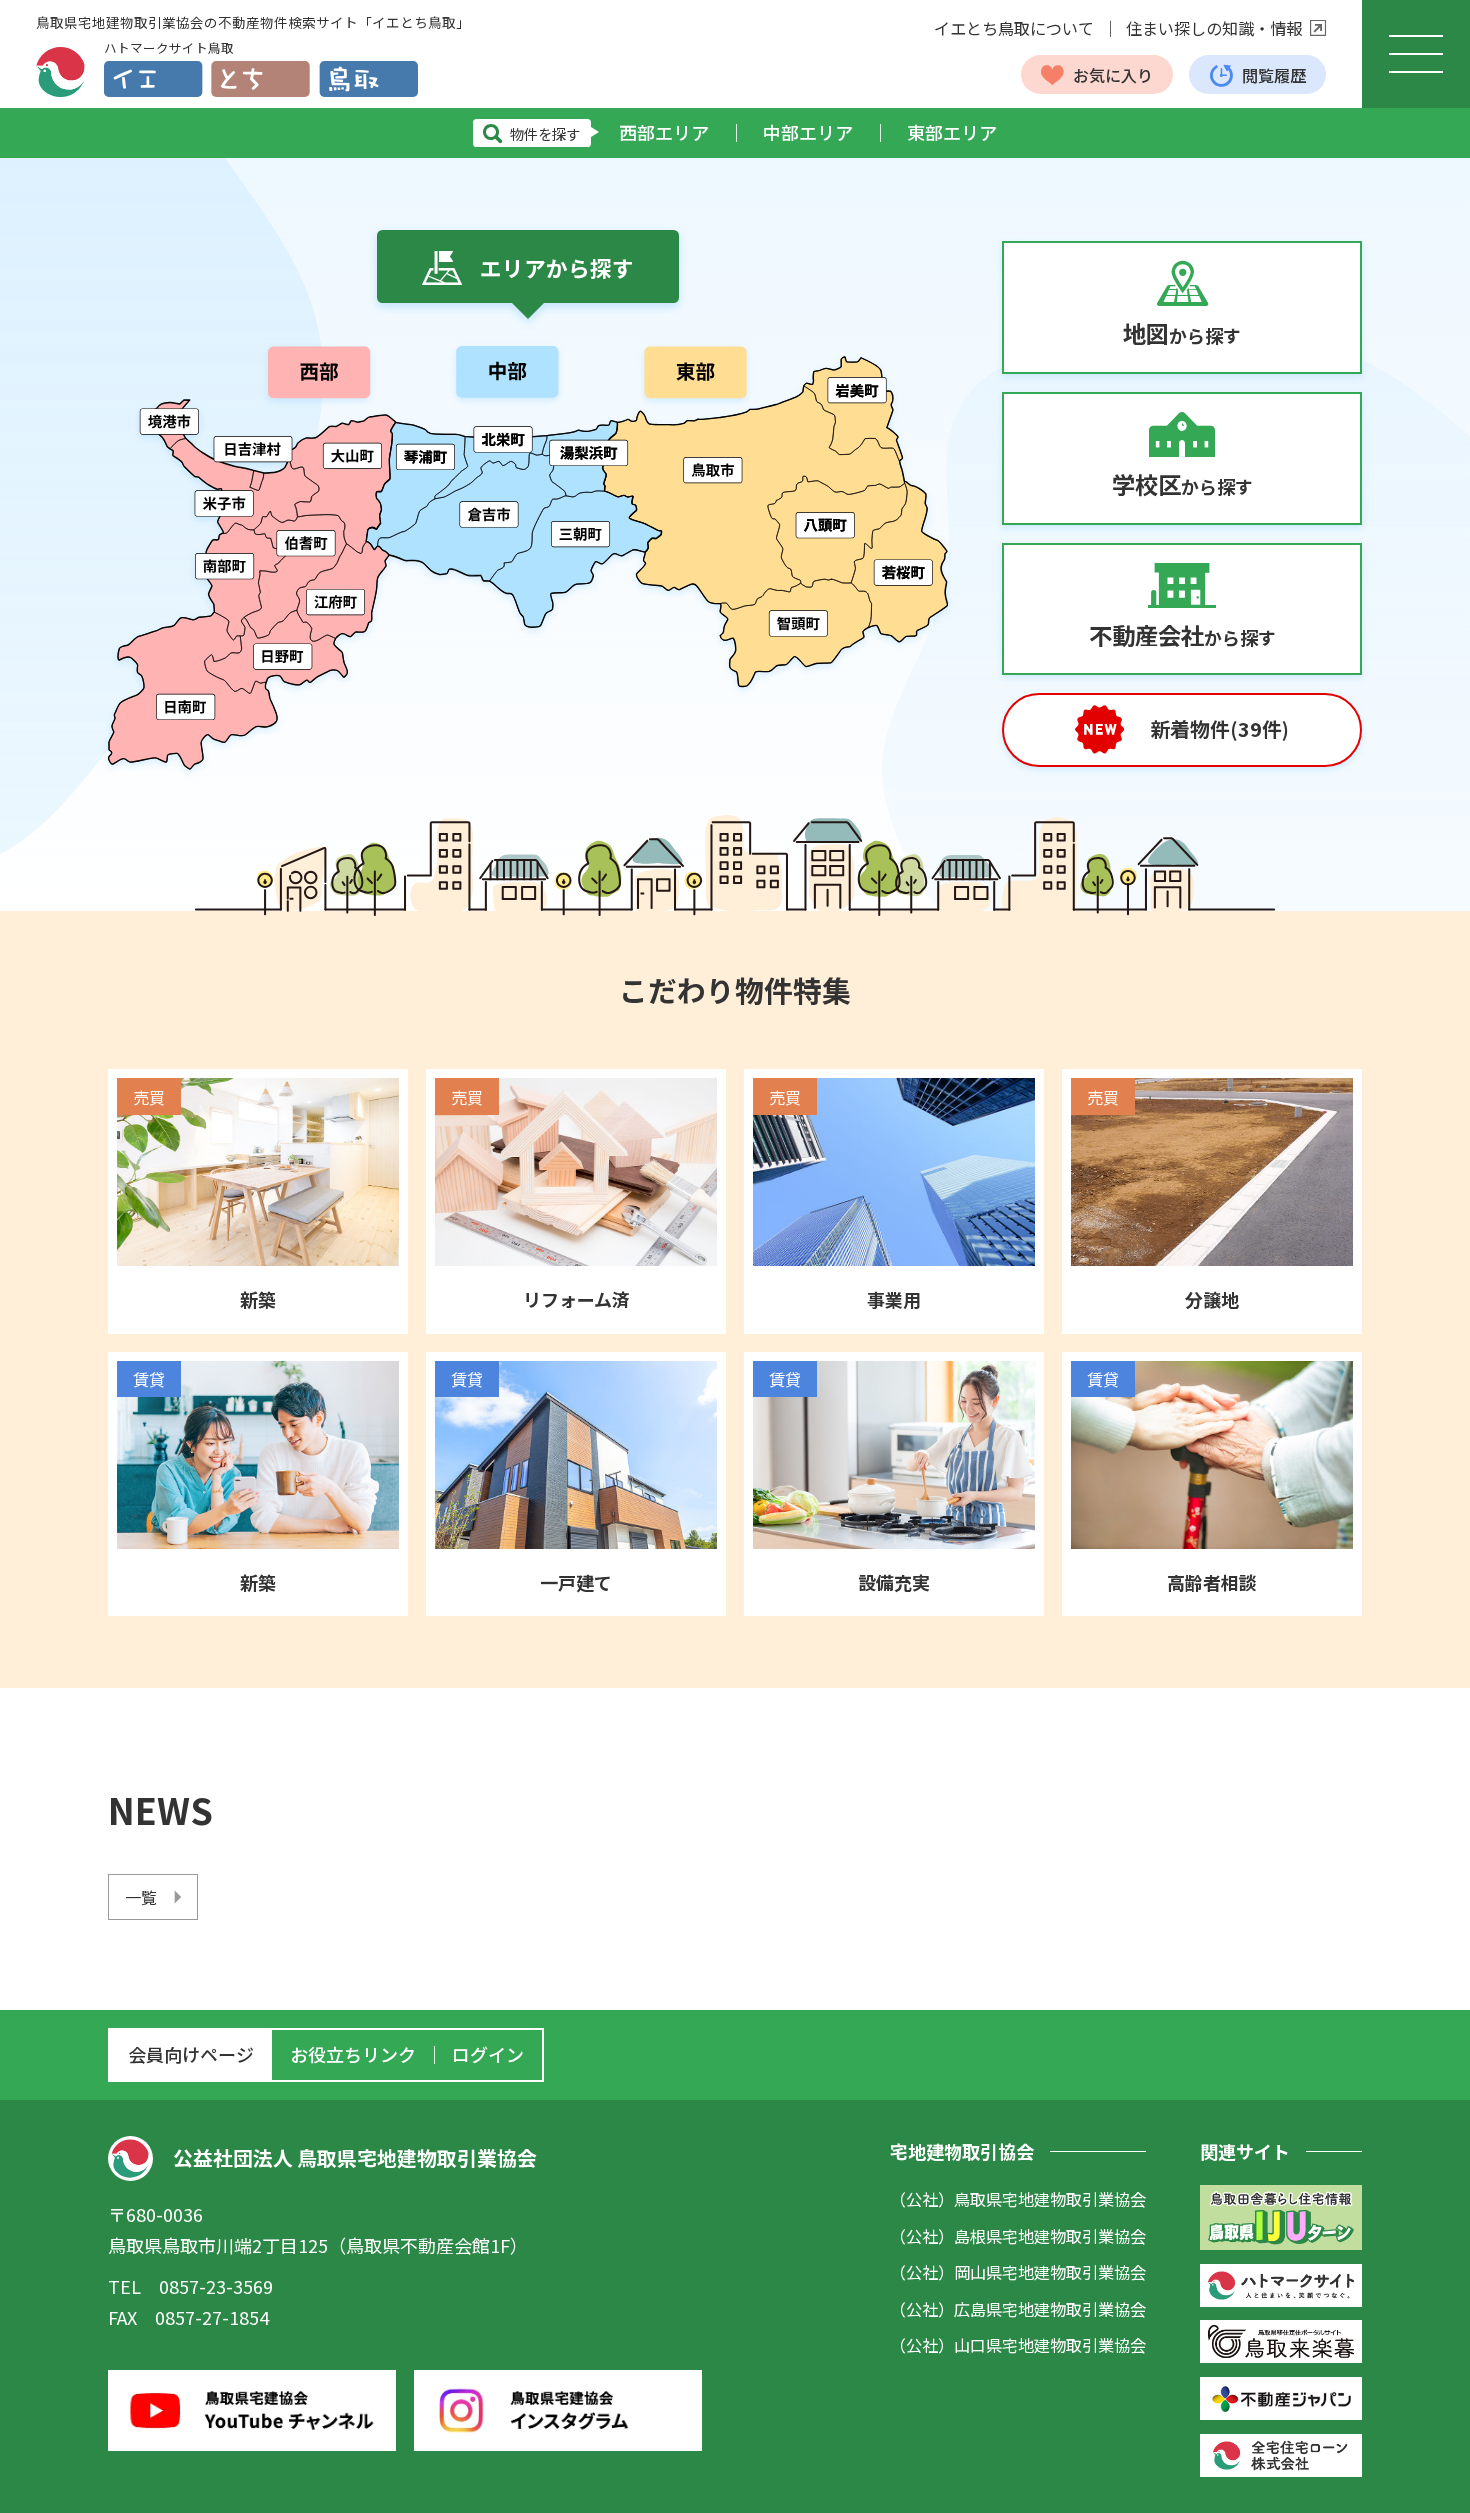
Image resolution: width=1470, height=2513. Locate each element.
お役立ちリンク (353, 2054)
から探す (1182, 333)
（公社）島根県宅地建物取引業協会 (1018, 2236)
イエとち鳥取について (1014, 28)
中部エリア (808, 132)
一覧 (141, 1897)
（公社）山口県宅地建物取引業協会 (1018, 2345)
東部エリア (952, 132)
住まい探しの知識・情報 (1214, 28)
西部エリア (664, 132)
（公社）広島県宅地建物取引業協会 (1018, 2309)
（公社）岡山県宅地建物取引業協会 (1018, 2272)
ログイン (488, 2054)
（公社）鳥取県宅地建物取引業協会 (1018, 2199)
